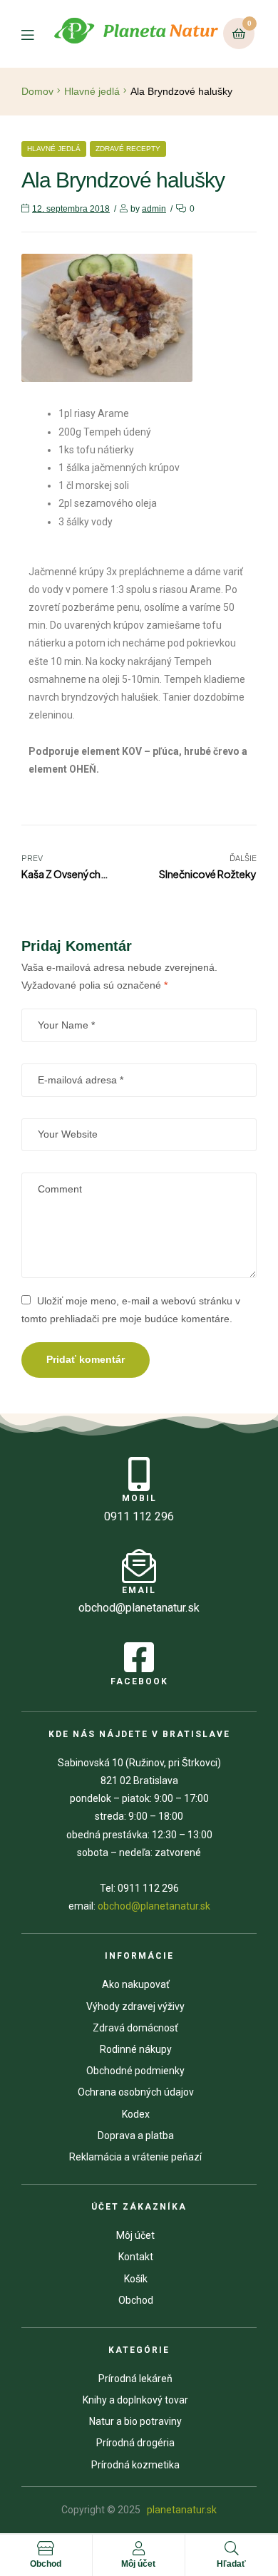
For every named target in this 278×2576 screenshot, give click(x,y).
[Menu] (36, 34)
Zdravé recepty (128, 149)
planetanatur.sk (181, 2510)
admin (154, 209)
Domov (37, 91)
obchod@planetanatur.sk (154, 1906)
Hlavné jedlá (92, 91)
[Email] (139, 1566)
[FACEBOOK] (139, 1657)
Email (139, 1590)
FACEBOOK (139, 1681)
